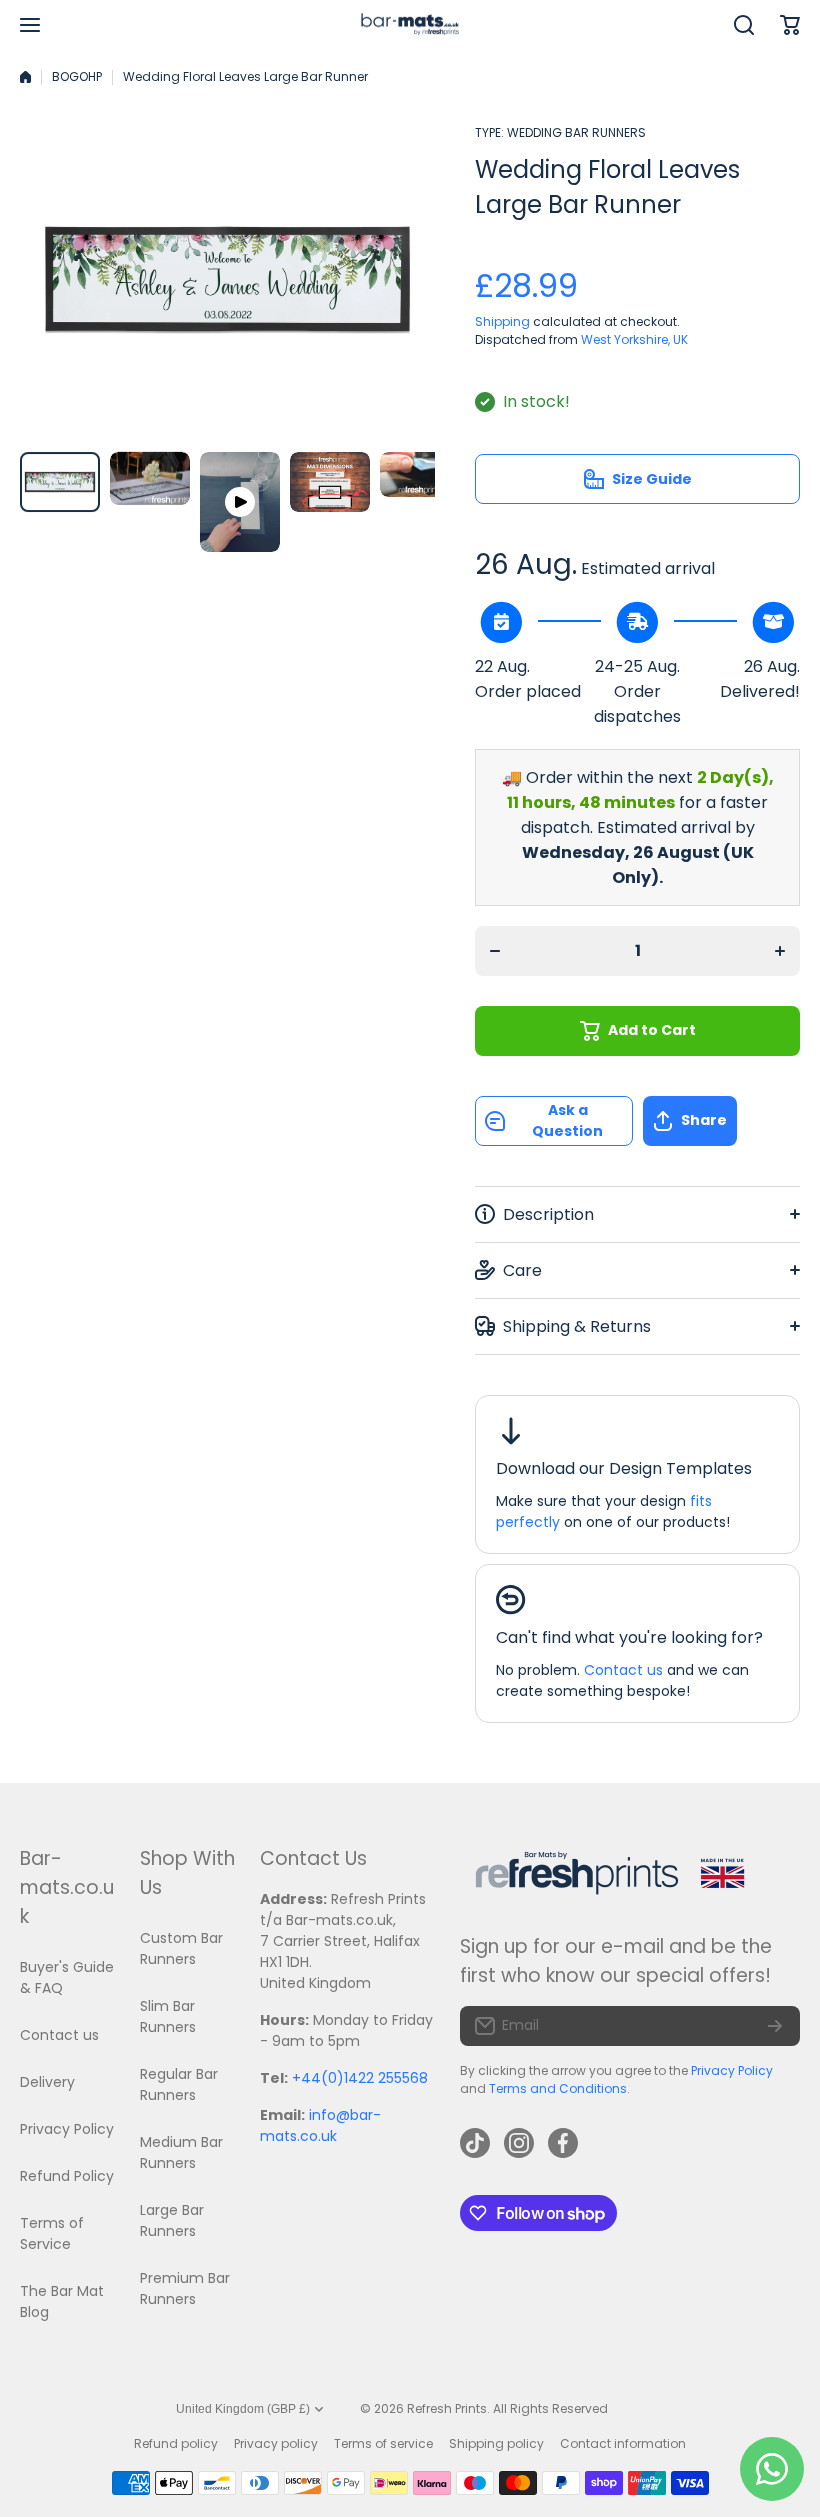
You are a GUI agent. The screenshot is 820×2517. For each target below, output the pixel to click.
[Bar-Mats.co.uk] (410, 25)
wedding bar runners (576, 132)
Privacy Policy (732, 2070)
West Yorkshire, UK (634, 339)
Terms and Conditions (558, 2088)
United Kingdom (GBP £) (243, 2409)
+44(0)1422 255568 (360, 2078)
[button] (722, 1121)
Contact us (623, 1670)
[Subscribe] (775, 2026)
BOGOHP (77, 76)
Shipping (502, 321)
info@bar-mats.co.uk (320, 2125)
